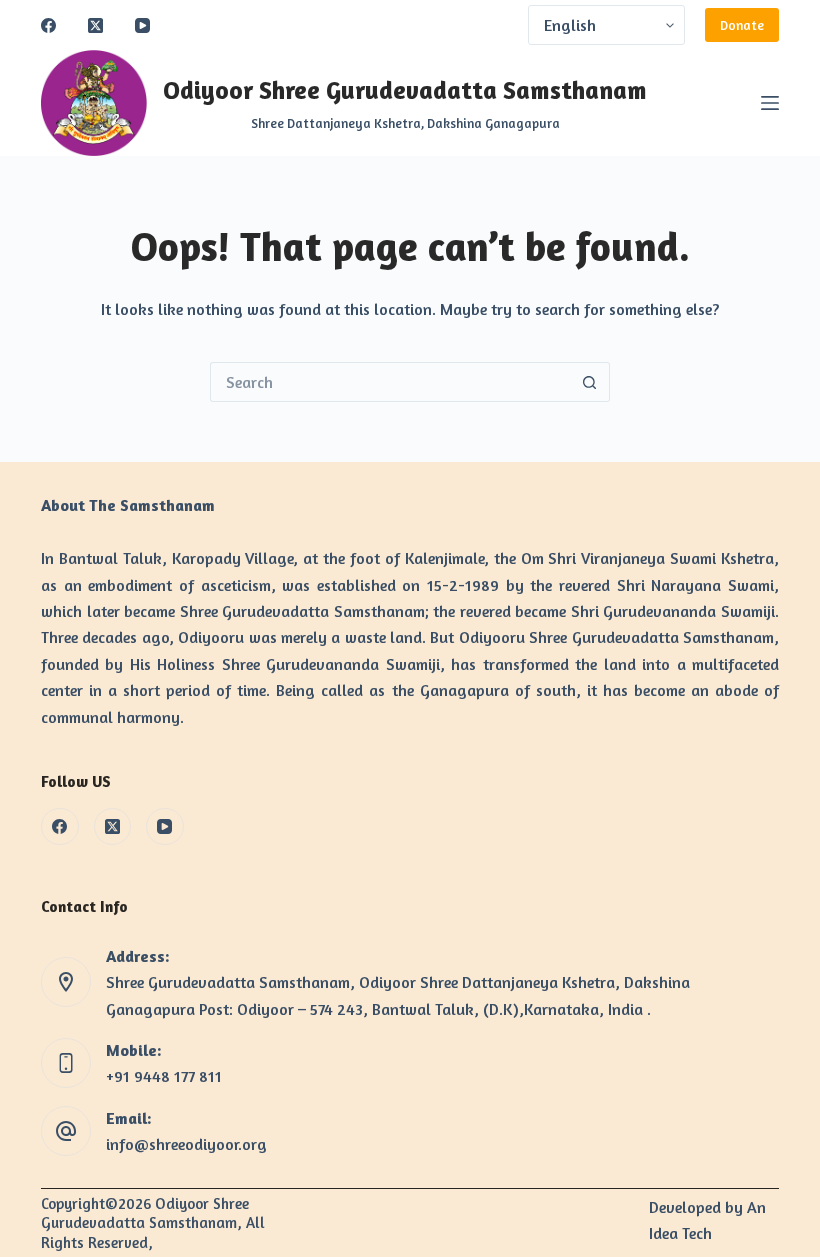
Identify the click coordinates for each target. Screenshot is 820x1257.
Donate (742, 25)
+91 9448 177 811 (164, 1076)
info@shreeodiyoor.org (186, 1144)
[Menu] (770, 103)
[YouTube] (142, 25)
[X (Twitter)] (95, 25)
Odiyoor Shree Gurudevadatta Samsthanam (405, 90)
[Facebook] (48, 25)
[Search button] (590, 382)
